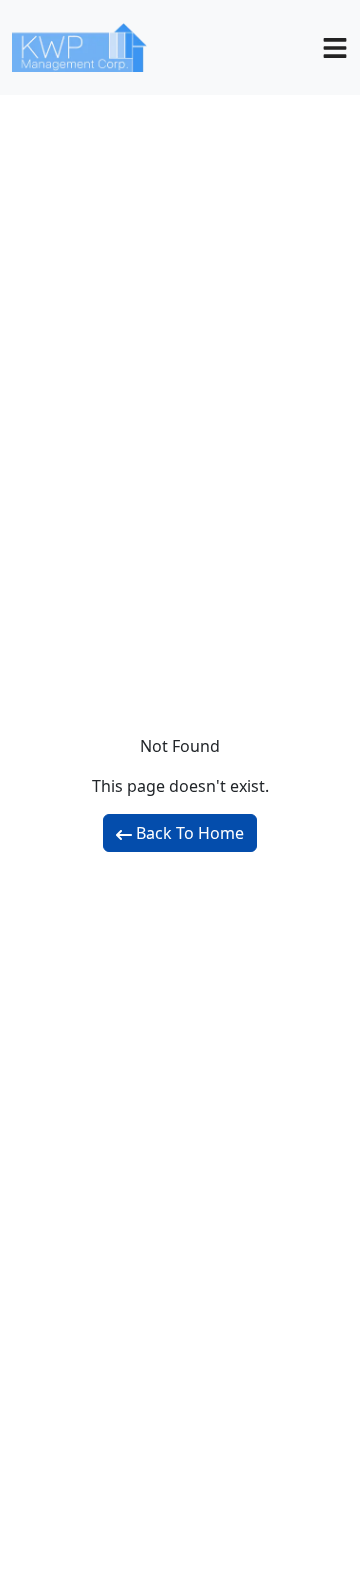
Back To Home (188, 833)
